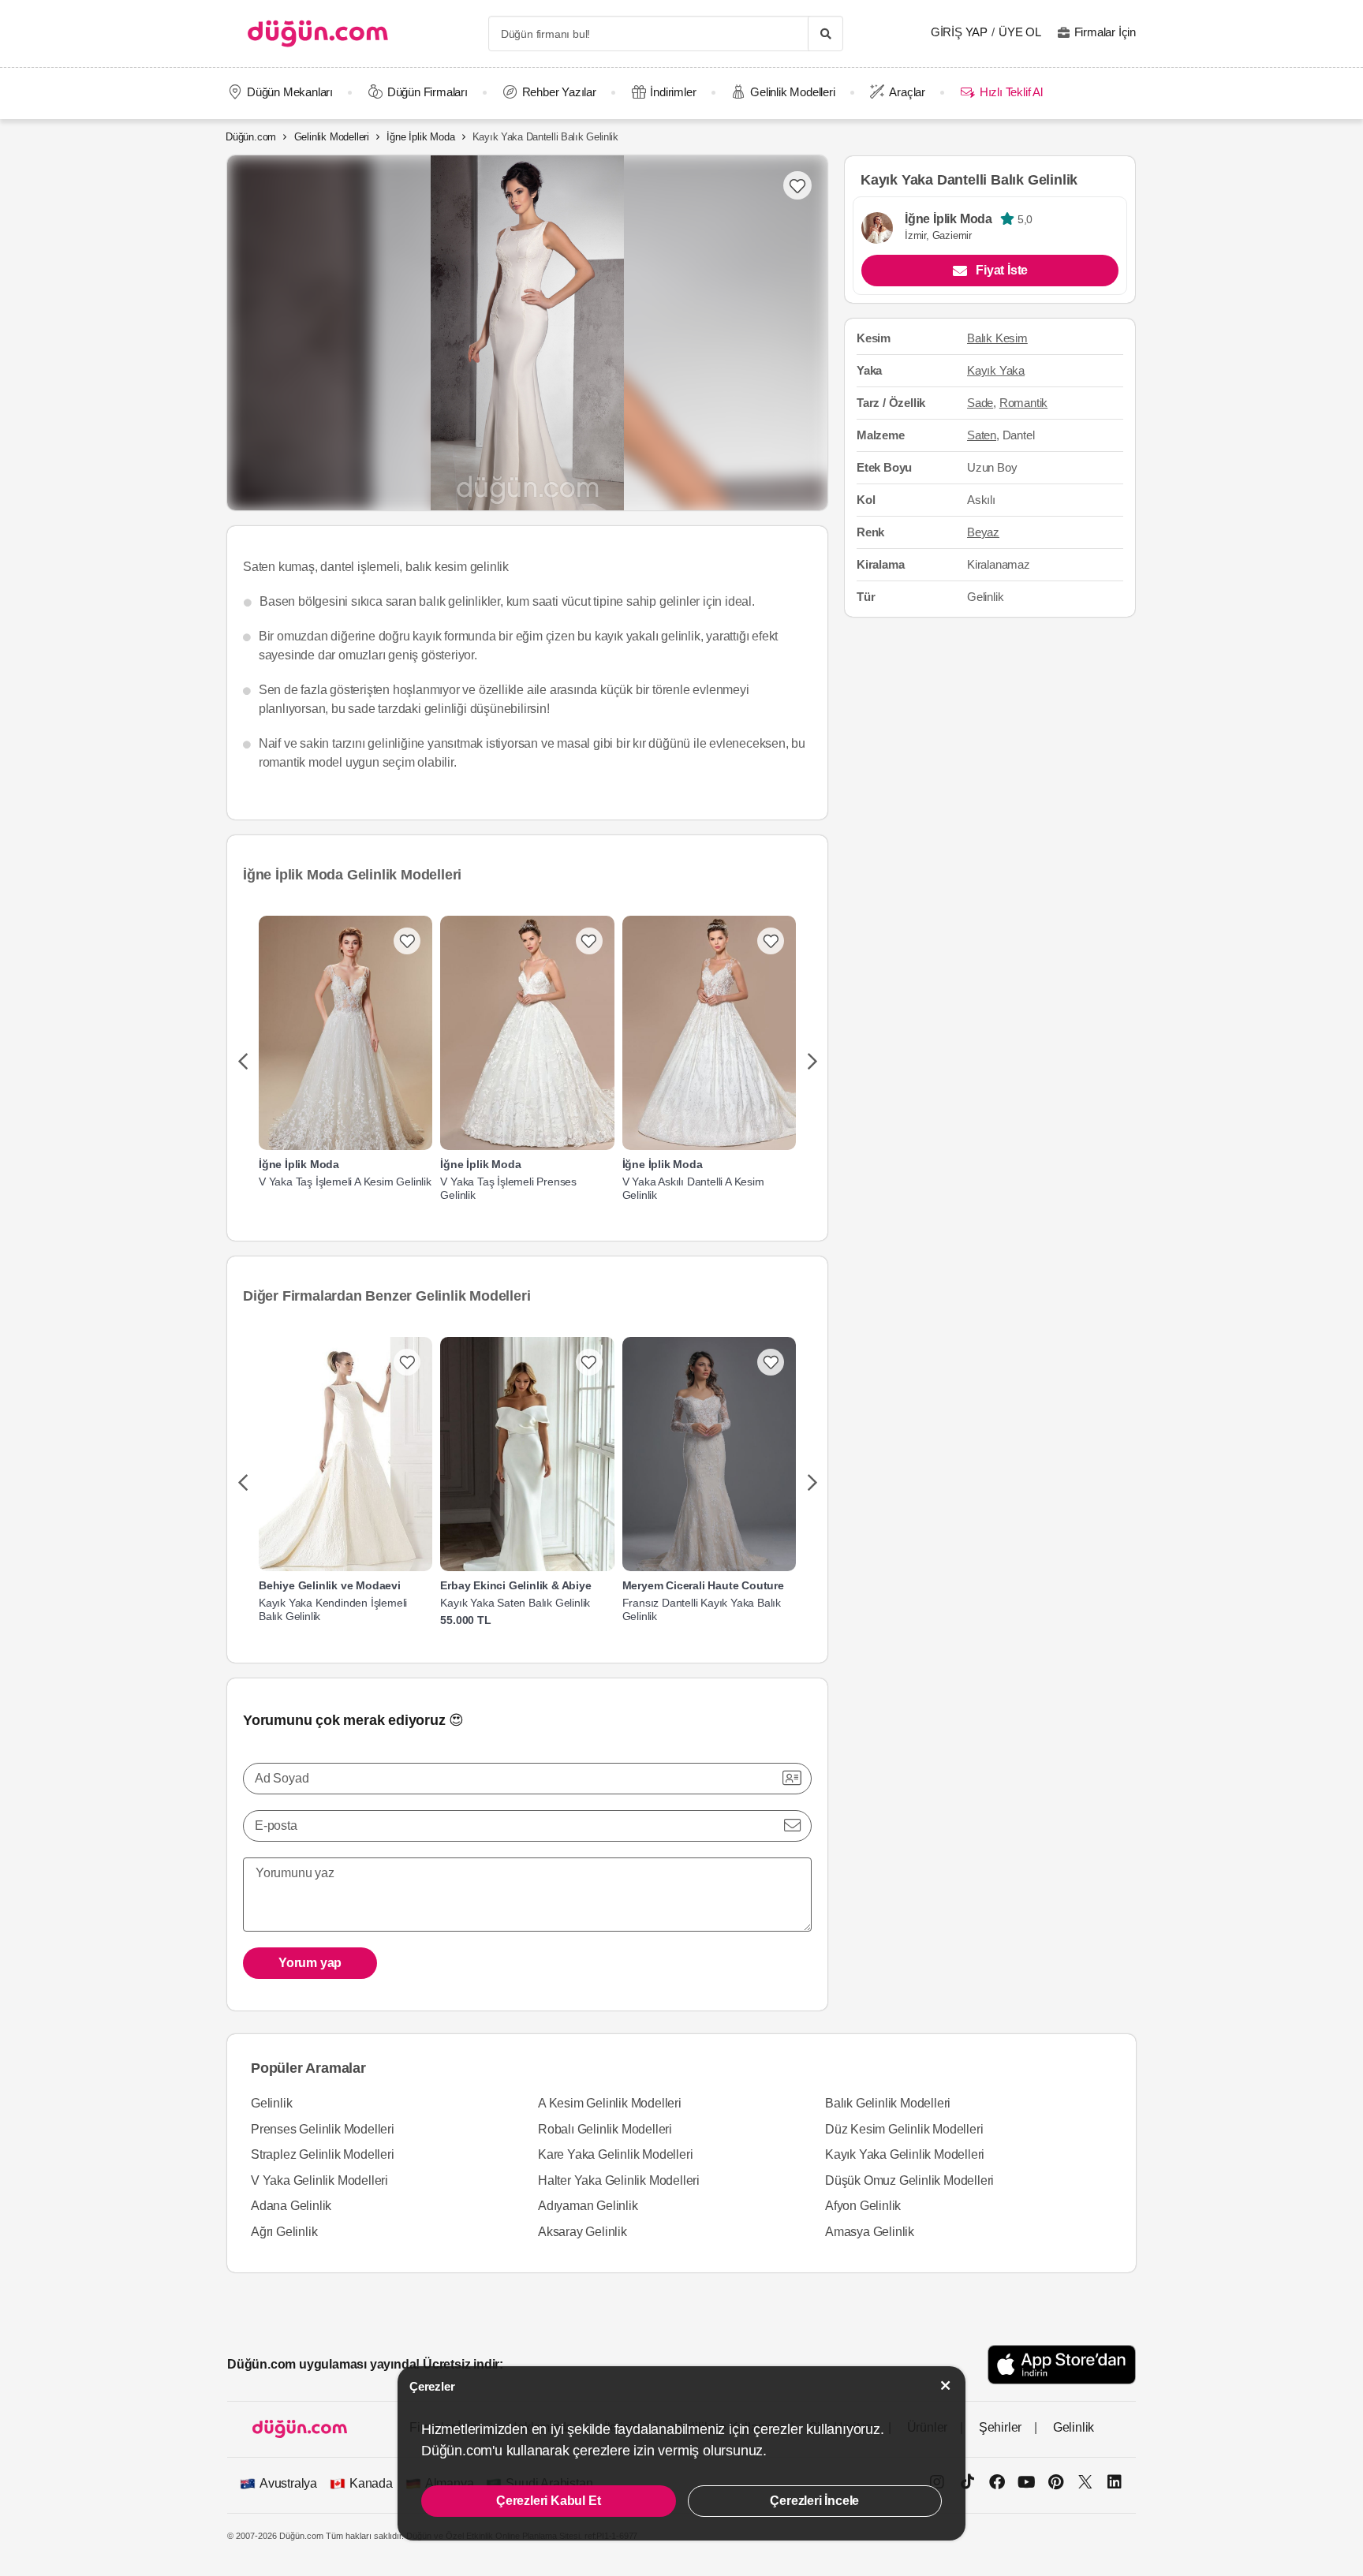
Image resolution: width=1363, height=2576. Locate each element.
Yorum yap (310, 1963)
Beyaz (983, 532)
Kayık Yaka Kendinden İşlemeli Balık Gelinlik (333, 1609)
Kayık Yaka (996, 371)
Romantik (1023, 403)
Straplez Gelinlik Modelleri (323, 2154)
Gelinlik (271, 2103)
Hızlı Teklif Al (1011, 92)
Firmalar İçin (1105, 32)
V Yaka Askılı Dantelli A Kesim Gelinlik (693, 1188)
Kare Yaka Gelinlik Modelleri (615, 2154)
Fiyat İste (1002, 271)
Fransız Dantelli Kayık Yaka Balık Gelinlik (702, 1609)
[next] (812, 1062)
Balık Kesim (997, 339)
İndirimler (673, 92)
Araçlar (907, 92)
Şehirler (1000, 2427)
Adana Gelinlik (291, 2206)
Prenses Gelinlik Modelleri (323, 2129)
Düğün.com (251, 137)
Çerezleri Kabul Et (548, 2501)
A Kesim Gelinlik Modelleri (610, 2103)
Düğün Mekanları (290, 92)
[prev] (243, 1062)
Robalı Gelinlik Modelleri (605, 2129)
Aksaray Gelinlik (583, 2232)
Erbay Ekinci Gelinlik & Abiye (515, 1585)
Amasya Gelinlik (870, 2232)
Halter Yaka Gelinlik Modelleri (619, 2180)
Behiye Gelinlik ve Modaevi (330, 1585)
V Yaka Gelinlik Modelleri (319, 2180)
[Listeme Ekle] (407, 941)
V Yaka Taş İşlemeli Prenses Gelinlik (508, 1188)
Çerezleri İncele (814, 2501)
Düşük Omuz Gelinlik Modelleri (909, 2180)
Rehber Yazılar (559, 92)
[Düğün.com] (318, 34)
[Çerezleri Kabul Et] (946, 2386)
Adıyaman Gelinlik (588, 2206)
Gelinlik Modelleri (792, 92)
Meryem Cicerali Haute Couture (703, 1585)
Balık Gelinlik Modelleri (888, 2103)
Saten (982, 435)
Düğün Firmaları (428, 92)
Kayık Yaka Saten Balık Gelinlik (515, 1603)
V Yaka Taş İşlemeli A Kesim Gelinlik (345, 1182)
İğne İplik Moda (420, 137)
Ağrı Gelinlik (284, 2232)
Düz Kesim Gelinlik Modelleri (904, 2129)
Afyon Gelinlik (863, 2206)
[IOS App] (1062, 2364)
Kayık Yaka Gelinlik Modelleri (905, 2154)
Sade (980, 403)
